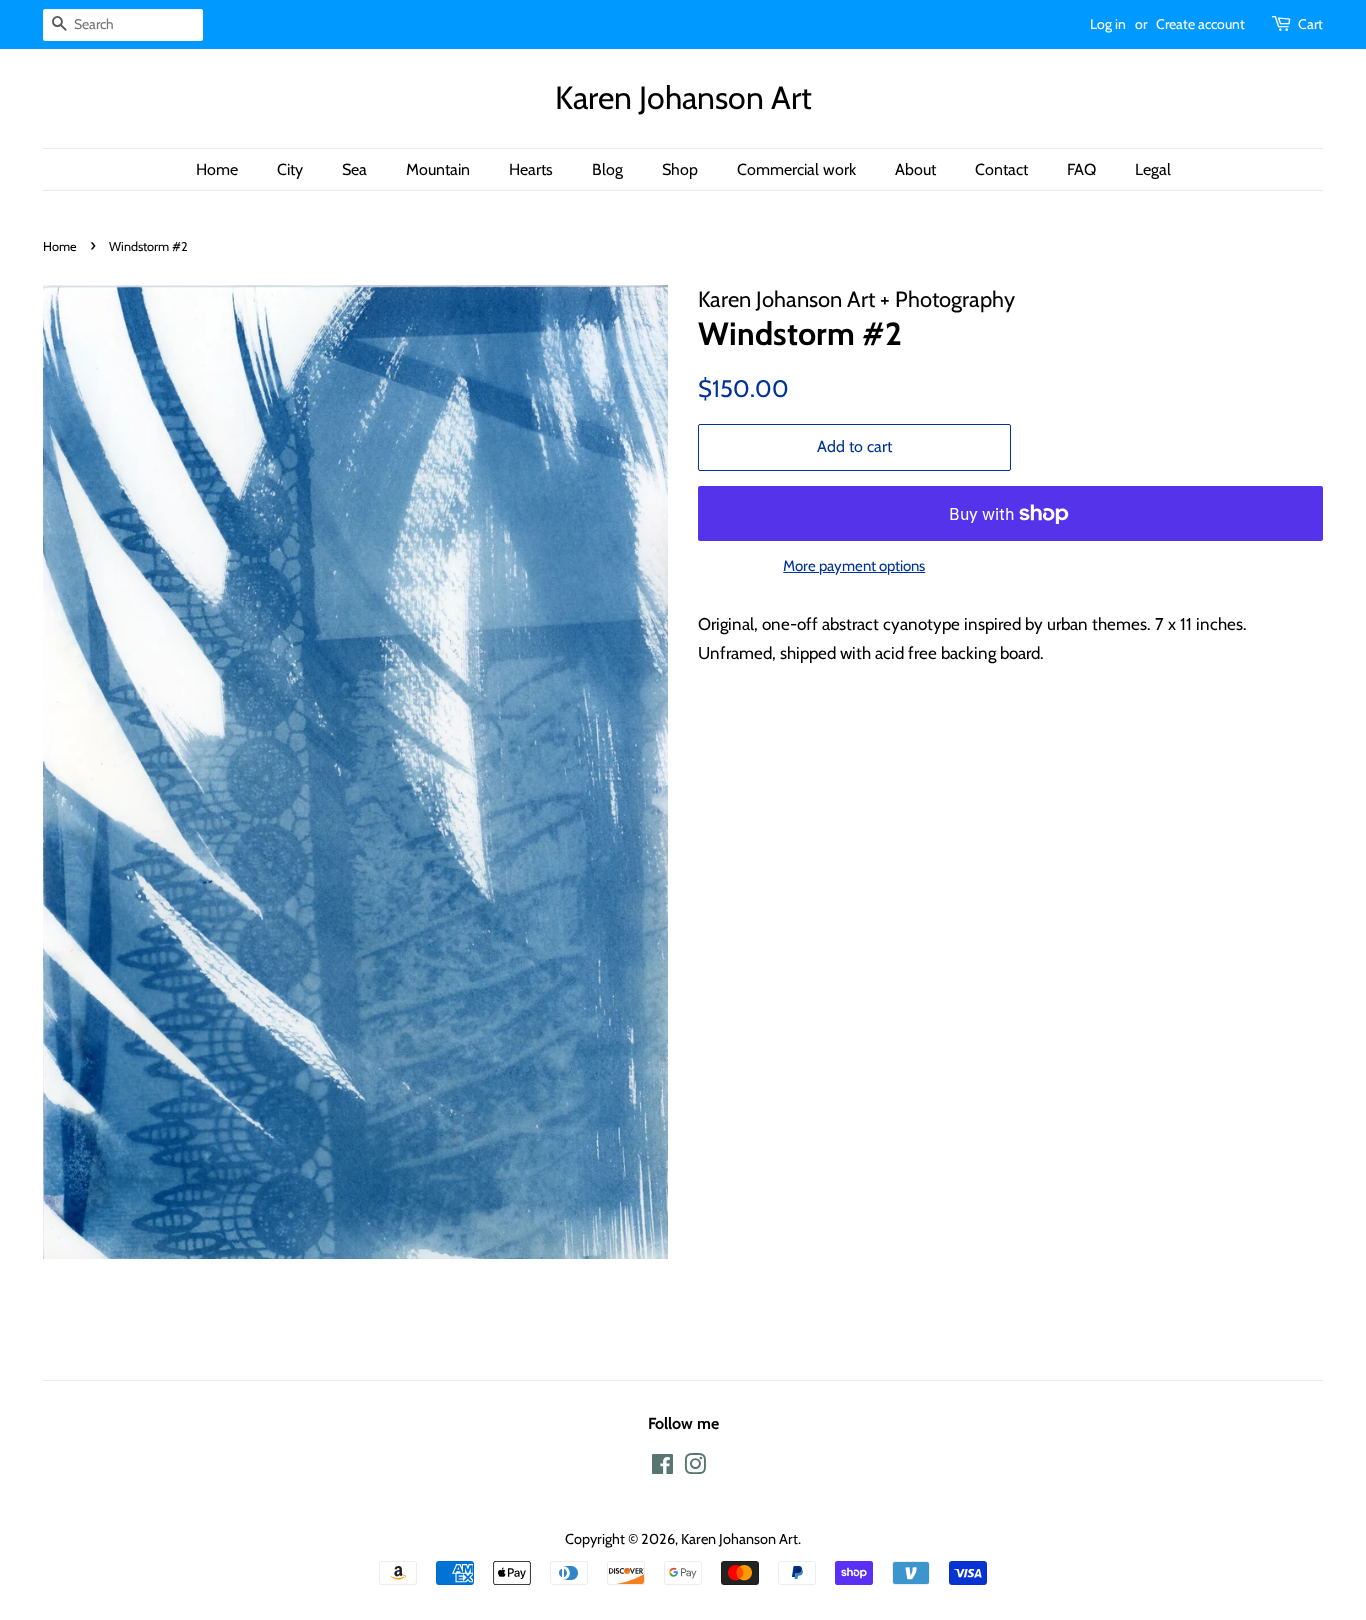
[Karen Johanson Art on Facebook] (662, 1468)
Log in (1108, 24)
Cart (1310, 24)
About (915, 169)
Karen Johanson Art (683, 98)
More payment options (854, 566)
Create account (1200, 24)
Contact (1001, 169)
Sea (354, 169)
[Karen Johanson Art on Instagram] (695, 1468)
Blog (607, 169)
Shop (680, 169)
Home (217, 169)
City (290, 169)
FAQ (1081, 169)
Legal (1153, 169)
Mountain (438, 169)
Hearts (531, 169)
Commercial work (796, 169)
